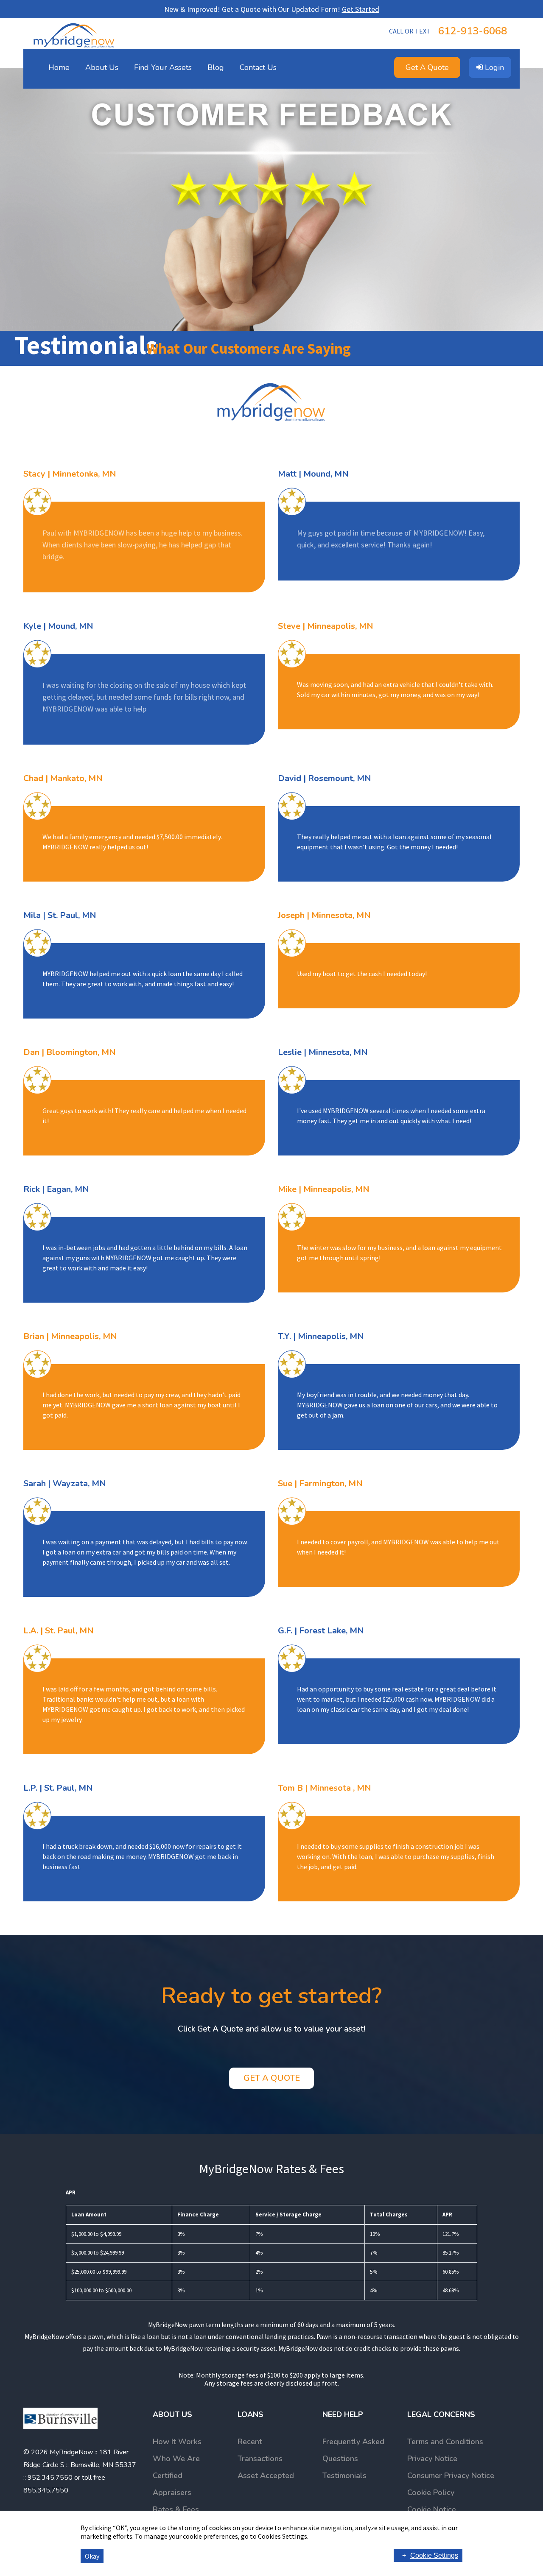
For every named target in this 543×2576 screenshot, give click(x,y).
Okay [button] (92, 2556)
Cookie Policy (431, 2492)
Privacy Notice (432, 2459)
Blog (216, 67)
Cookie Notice (432, 2509)
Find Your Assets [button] (163, 67)
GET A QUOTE (272, 2078)
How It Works (177, 2442)
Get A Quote (427, 67)
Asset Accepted (266, 2476)
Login (493, 67)
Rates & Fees (176, 2509)
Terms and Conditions (445, 2442)
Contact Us (258, 67)
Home (59, 67)
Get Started (361, 9)
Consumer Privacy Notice (451, 2476)
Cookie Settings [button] (434, 2555)
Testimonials (344, 2476)
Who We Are (176, 2459)
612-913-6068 (448, 31)
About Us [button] (102, 67)
